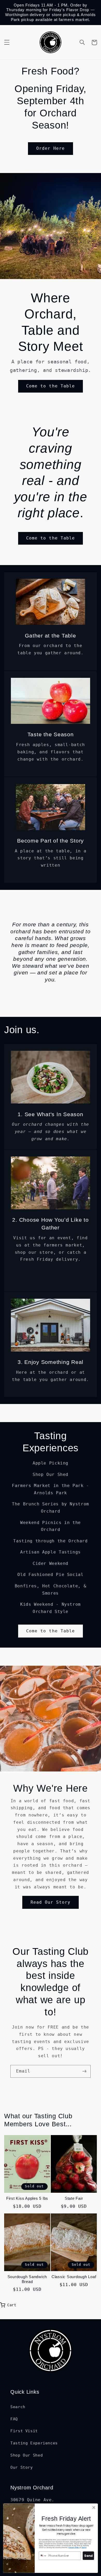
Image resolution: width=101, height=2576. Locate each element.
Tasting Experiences (34, 2443)
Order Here (51, 148)
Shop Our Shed (27, 2455)
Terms (84, 2547)
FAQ (14, 2419)
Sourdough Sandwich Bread (27, 2279)
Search (18, 2407)
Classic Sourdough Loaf (74, 2277)
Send (88, 2556)
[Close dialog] (94, 2508)
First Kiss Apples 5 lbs (27, 2198)
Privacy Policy (74, 2547)
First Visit (24, 2431)
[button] (7, 42)
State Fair (74, 2198)
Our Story (22, 2467)
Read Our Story (51, 1902)
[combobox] (43, 2556)
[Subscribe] (84, 2071)
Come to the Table (51, 386)
